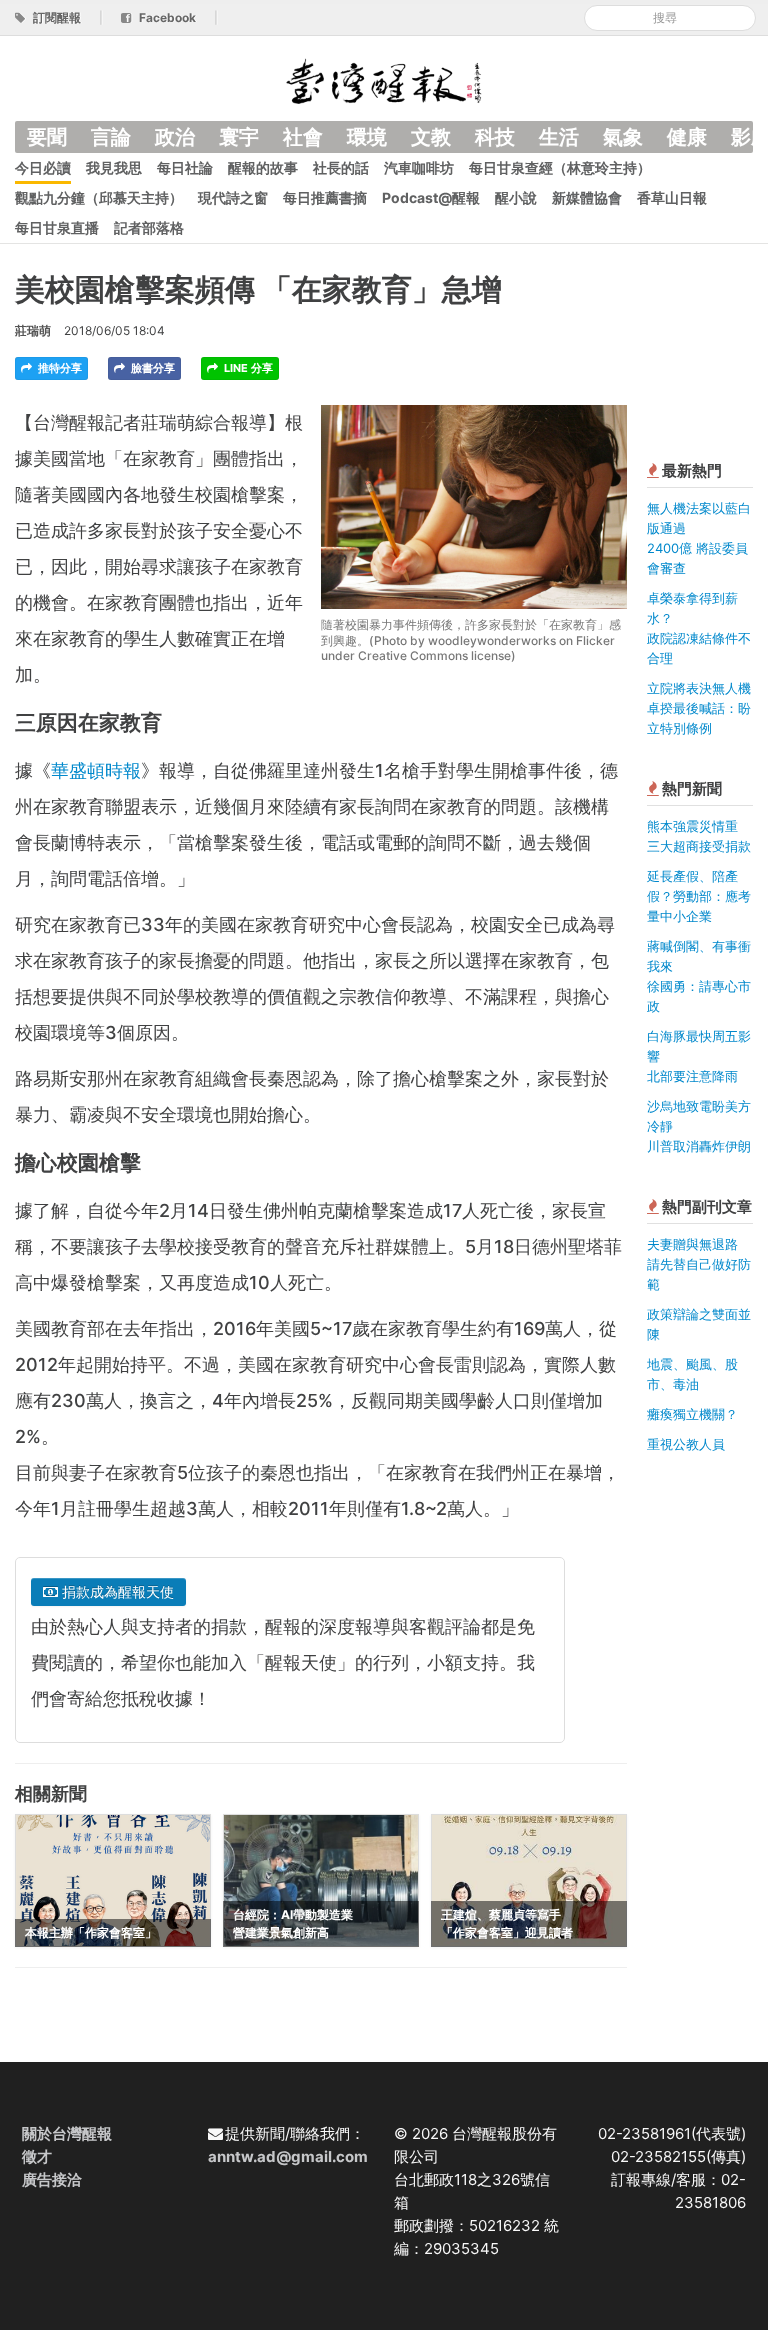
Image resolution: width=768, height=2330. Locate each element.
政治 (175, 137)
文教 (431, 137)
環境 (367, 137)
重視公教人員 (686, 1444)
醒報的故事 (263, 167)
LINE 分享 (247, 368)
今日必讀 (43, 167)
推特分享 (58, 368)
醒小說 (516, 197)
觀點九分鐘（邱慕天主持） (99, 197)
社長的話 (341, 167)
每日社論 (185, 167)
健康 (687, 137)
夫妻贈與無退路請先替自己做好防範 (699, 1264)
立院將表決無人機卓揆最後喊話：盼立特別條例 (699, 708)
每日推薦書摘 (325, 197)
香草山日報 (672, 197)
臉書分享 (151, 368)
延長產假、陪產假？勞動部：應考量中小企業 (699, 896)
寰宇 (239, 137)
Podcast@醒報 (431, 197)
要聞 (47, 137)
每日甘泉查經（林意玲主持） (560, 167)
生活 (559, 137)
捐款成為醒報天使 (116, 1591)
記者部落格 (149, 227)
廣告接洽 (52, 2179)
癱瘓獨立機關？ (692, 1414)
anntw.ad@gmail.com (288, 2156)
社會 (303, 137)
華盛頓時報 (96, 770)
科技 (495, 137)
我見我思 (114, 167)
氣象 (623, 137)
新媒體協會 (587, 197)
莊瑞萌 (33, 330)
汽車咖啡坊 (419, 167)
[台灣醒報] (384, 79)
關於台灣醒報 (67, 2133)
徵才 (37, 2156)
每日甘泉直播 (57, 227)
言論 (111, 137)
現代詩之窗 (233, 197)
